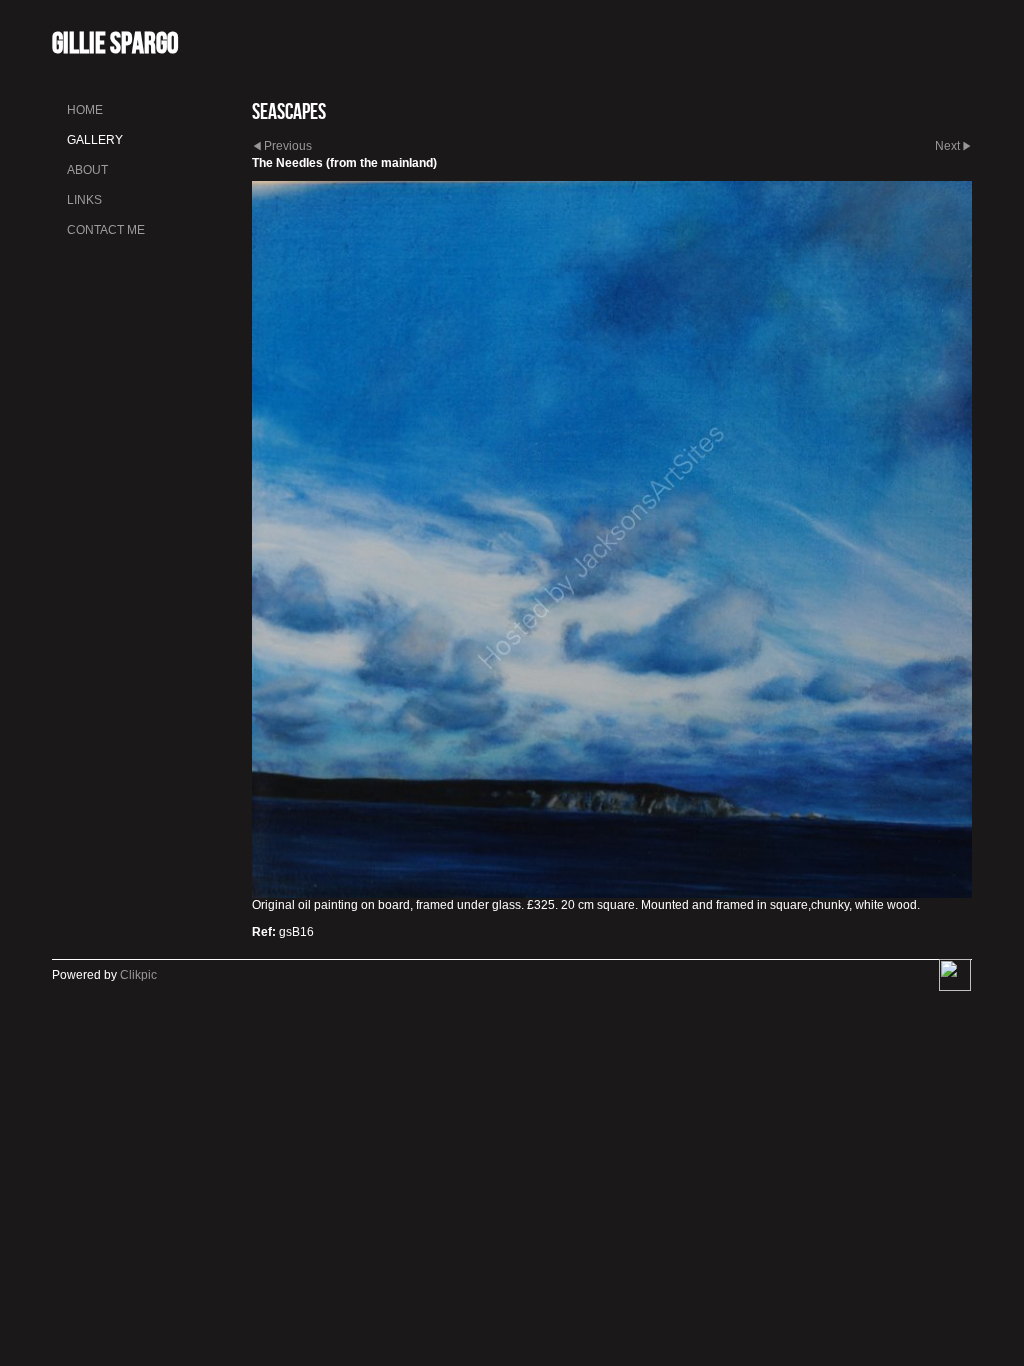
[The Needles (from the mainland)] (612, 539)
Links (84, 200)
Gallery (95, 140)
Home (85, 110)
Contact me (106, 230)
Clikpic (138, 975)
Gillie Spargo (115, 42)
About (87, 170)
